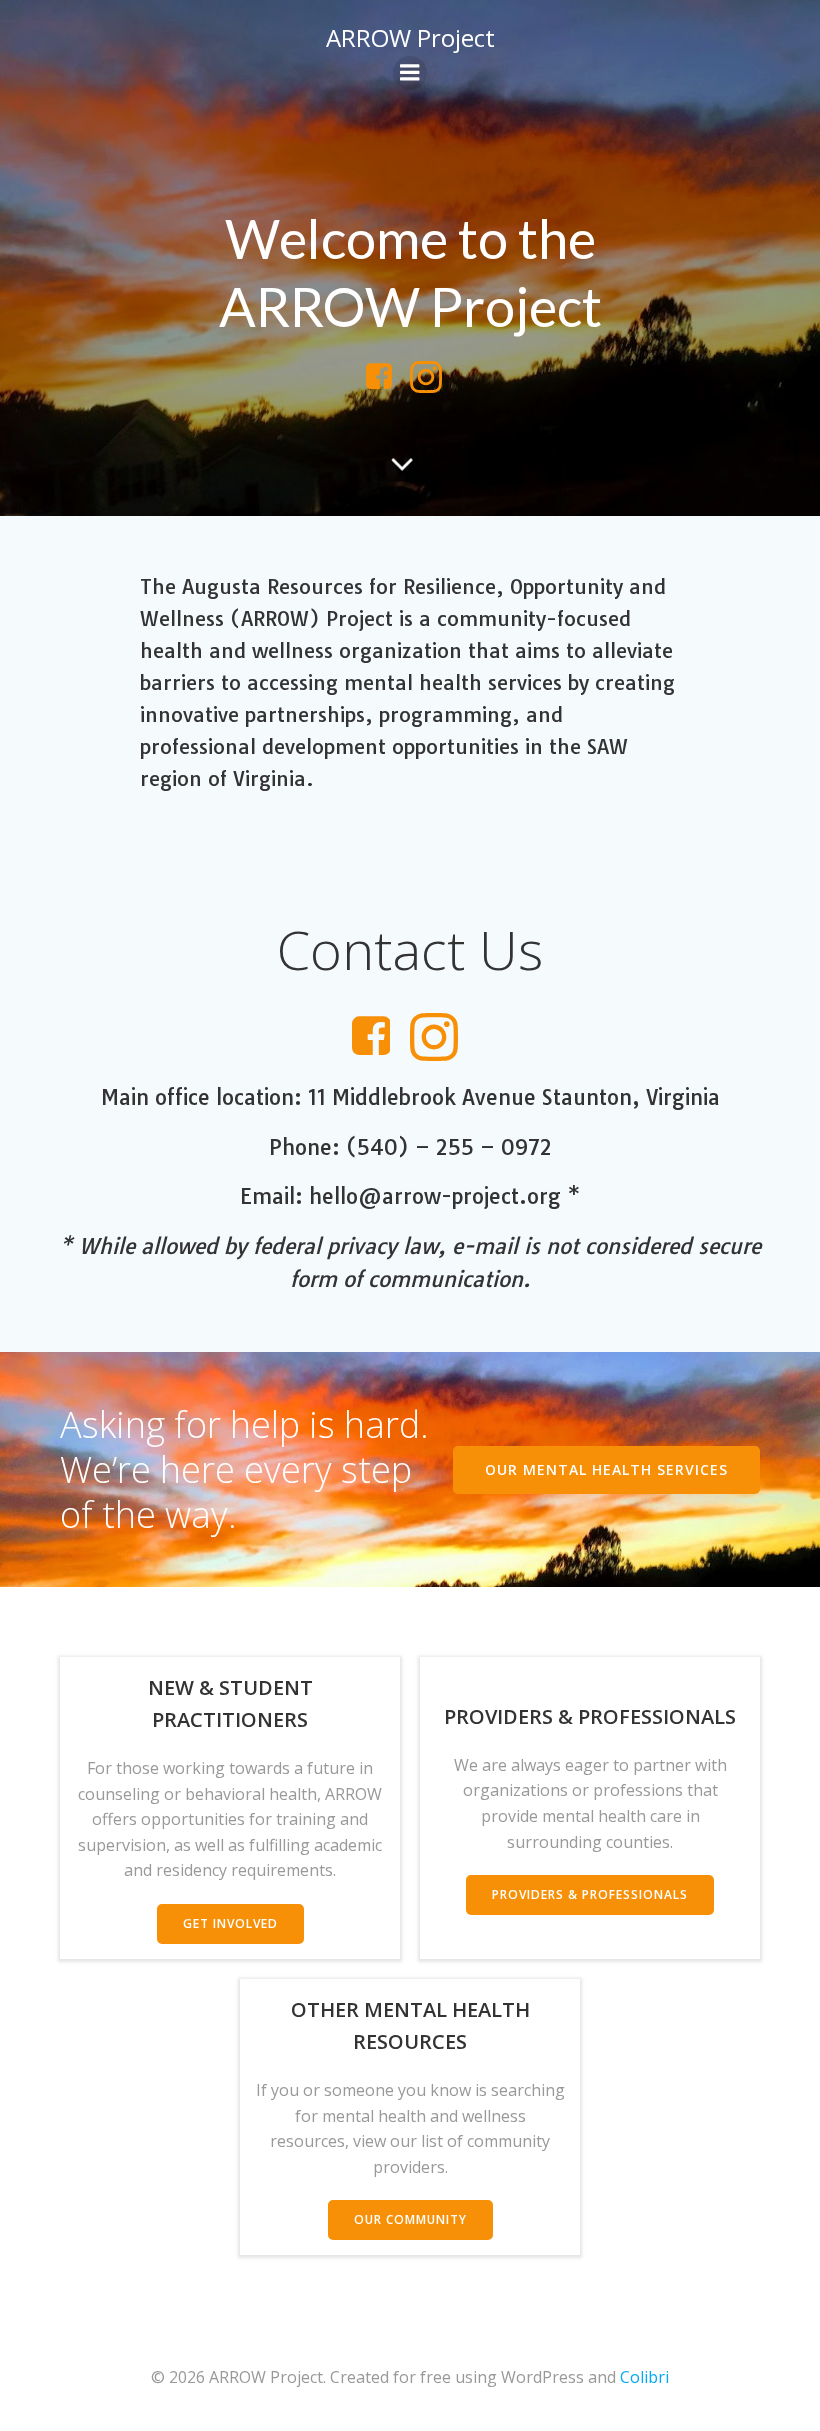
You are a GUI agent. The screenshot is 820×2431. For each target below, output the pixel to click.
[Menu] (410, 73)
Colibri (644, 2377)
